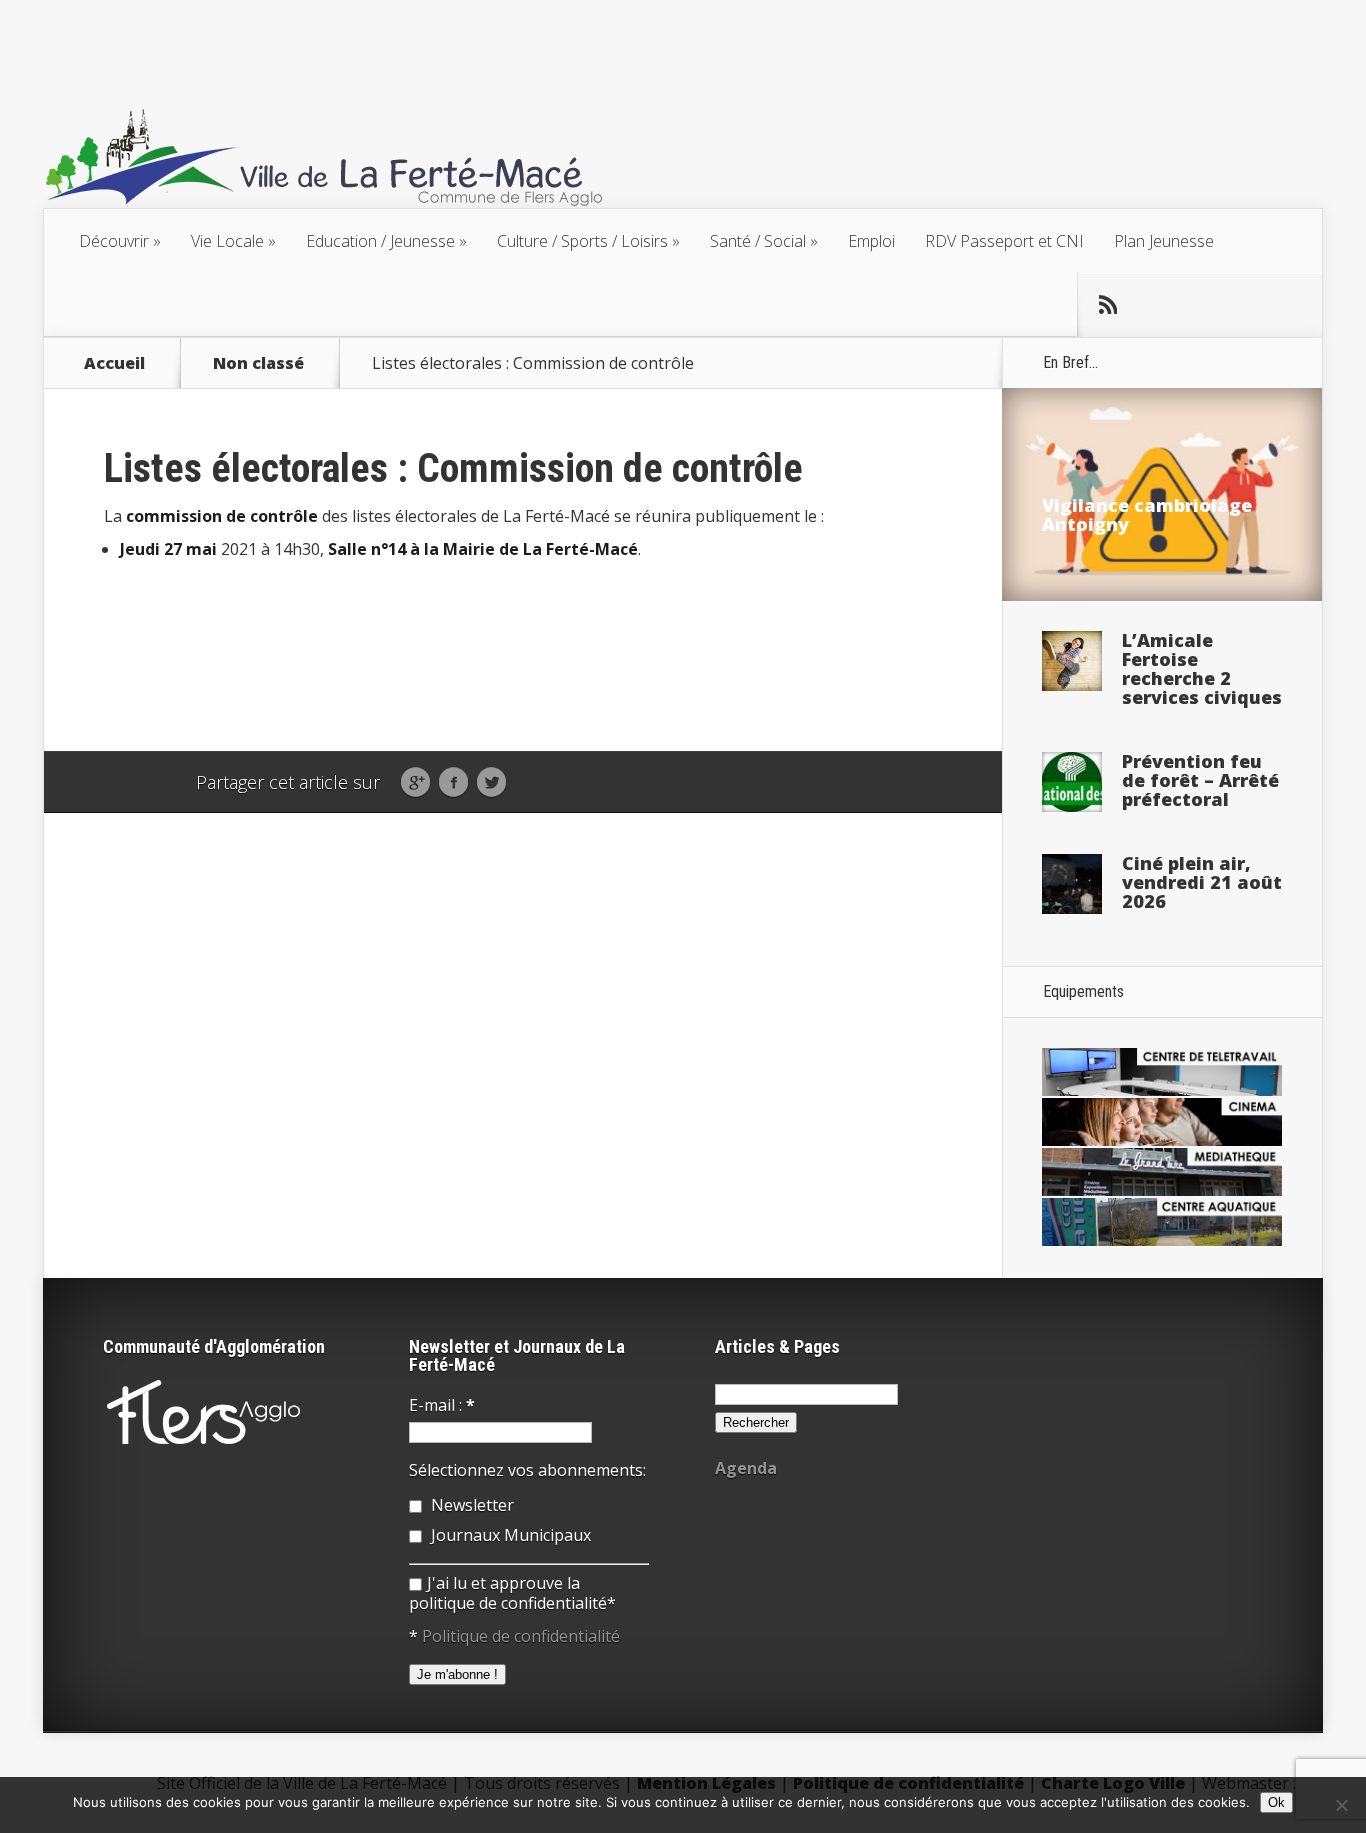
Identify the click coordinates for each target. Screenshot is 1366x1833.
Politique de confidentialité (521, 1636)
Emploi (871, 241)
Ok (1276, 1802)
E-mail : (442, 1405)
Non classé (258, 363)
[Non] (1341, 1805)
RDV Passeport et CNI (1004, 241)
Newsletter (470, 1505)
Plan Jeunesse (1164, 241)
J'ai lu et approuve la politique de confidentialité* (512, 1593)
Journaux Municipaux (509, 1535)
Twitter (491, 783)
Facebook (453, 783)
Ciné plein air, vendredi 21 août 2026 (1202, 882)
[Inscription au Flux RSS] (1108, 305)
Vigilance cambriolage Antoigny (1147, 514)
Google (415, 783)
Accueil (114, 363)
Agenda (746, 1468)
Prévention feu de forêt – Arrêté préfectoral (1200, 780)
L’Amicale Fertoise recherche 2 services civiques (1202, 668)
